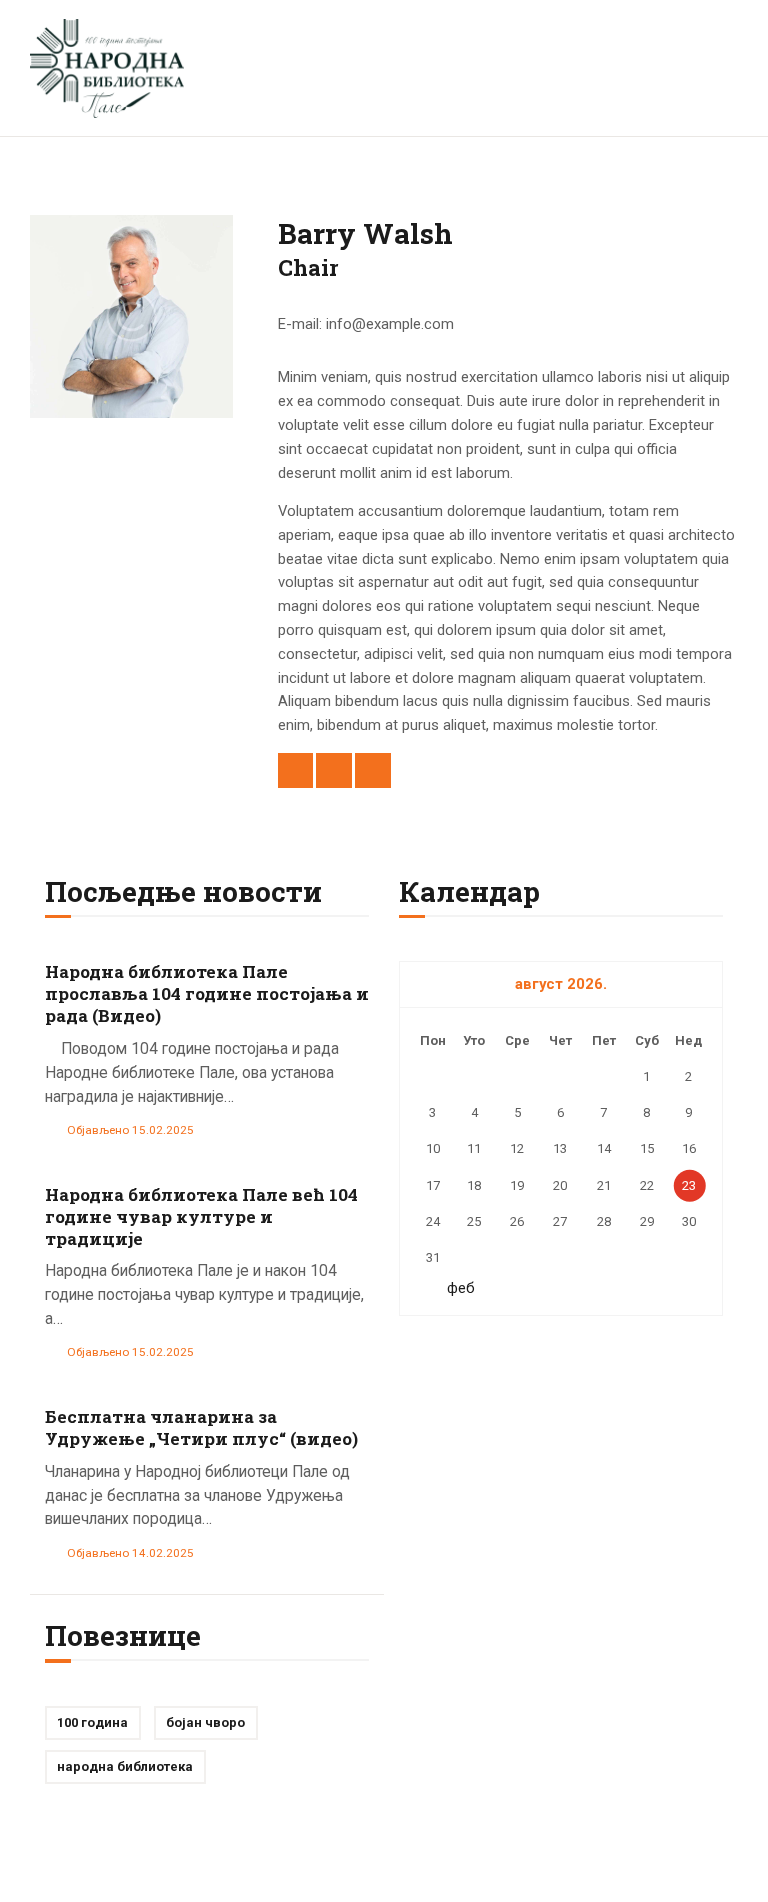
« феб (455, 1288)
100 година (92, 1722)
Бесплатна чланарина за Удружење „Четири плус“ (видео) (201, 1428)
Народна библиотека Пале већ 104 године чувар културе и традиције (201, 1217)
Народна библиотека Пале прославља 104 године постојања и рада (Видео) (207, 994)
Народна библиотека (125, 1766)
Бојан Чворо (205, 1722)
